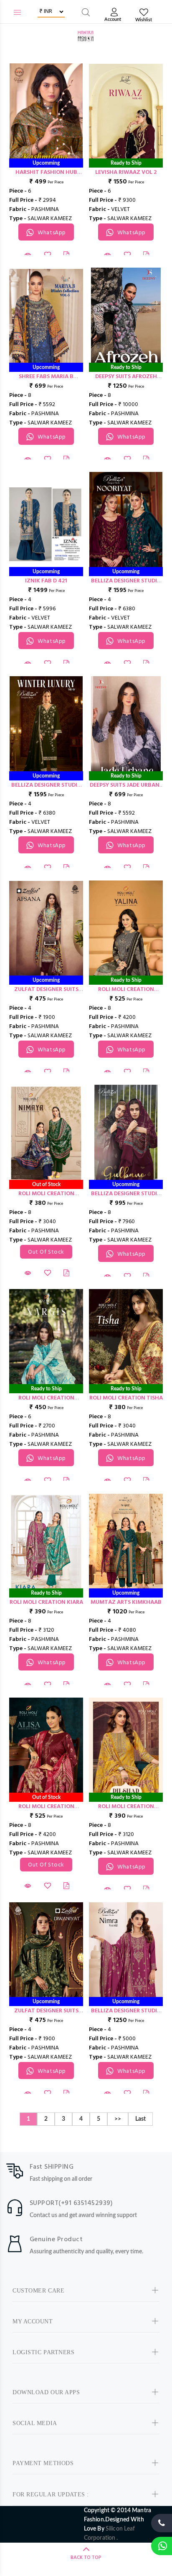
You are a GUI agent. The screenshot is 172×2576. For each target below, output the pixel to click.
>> (118, 2119)
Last (140, 2119)
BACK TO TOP (86, 2558)
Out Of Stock (46, 1252)
